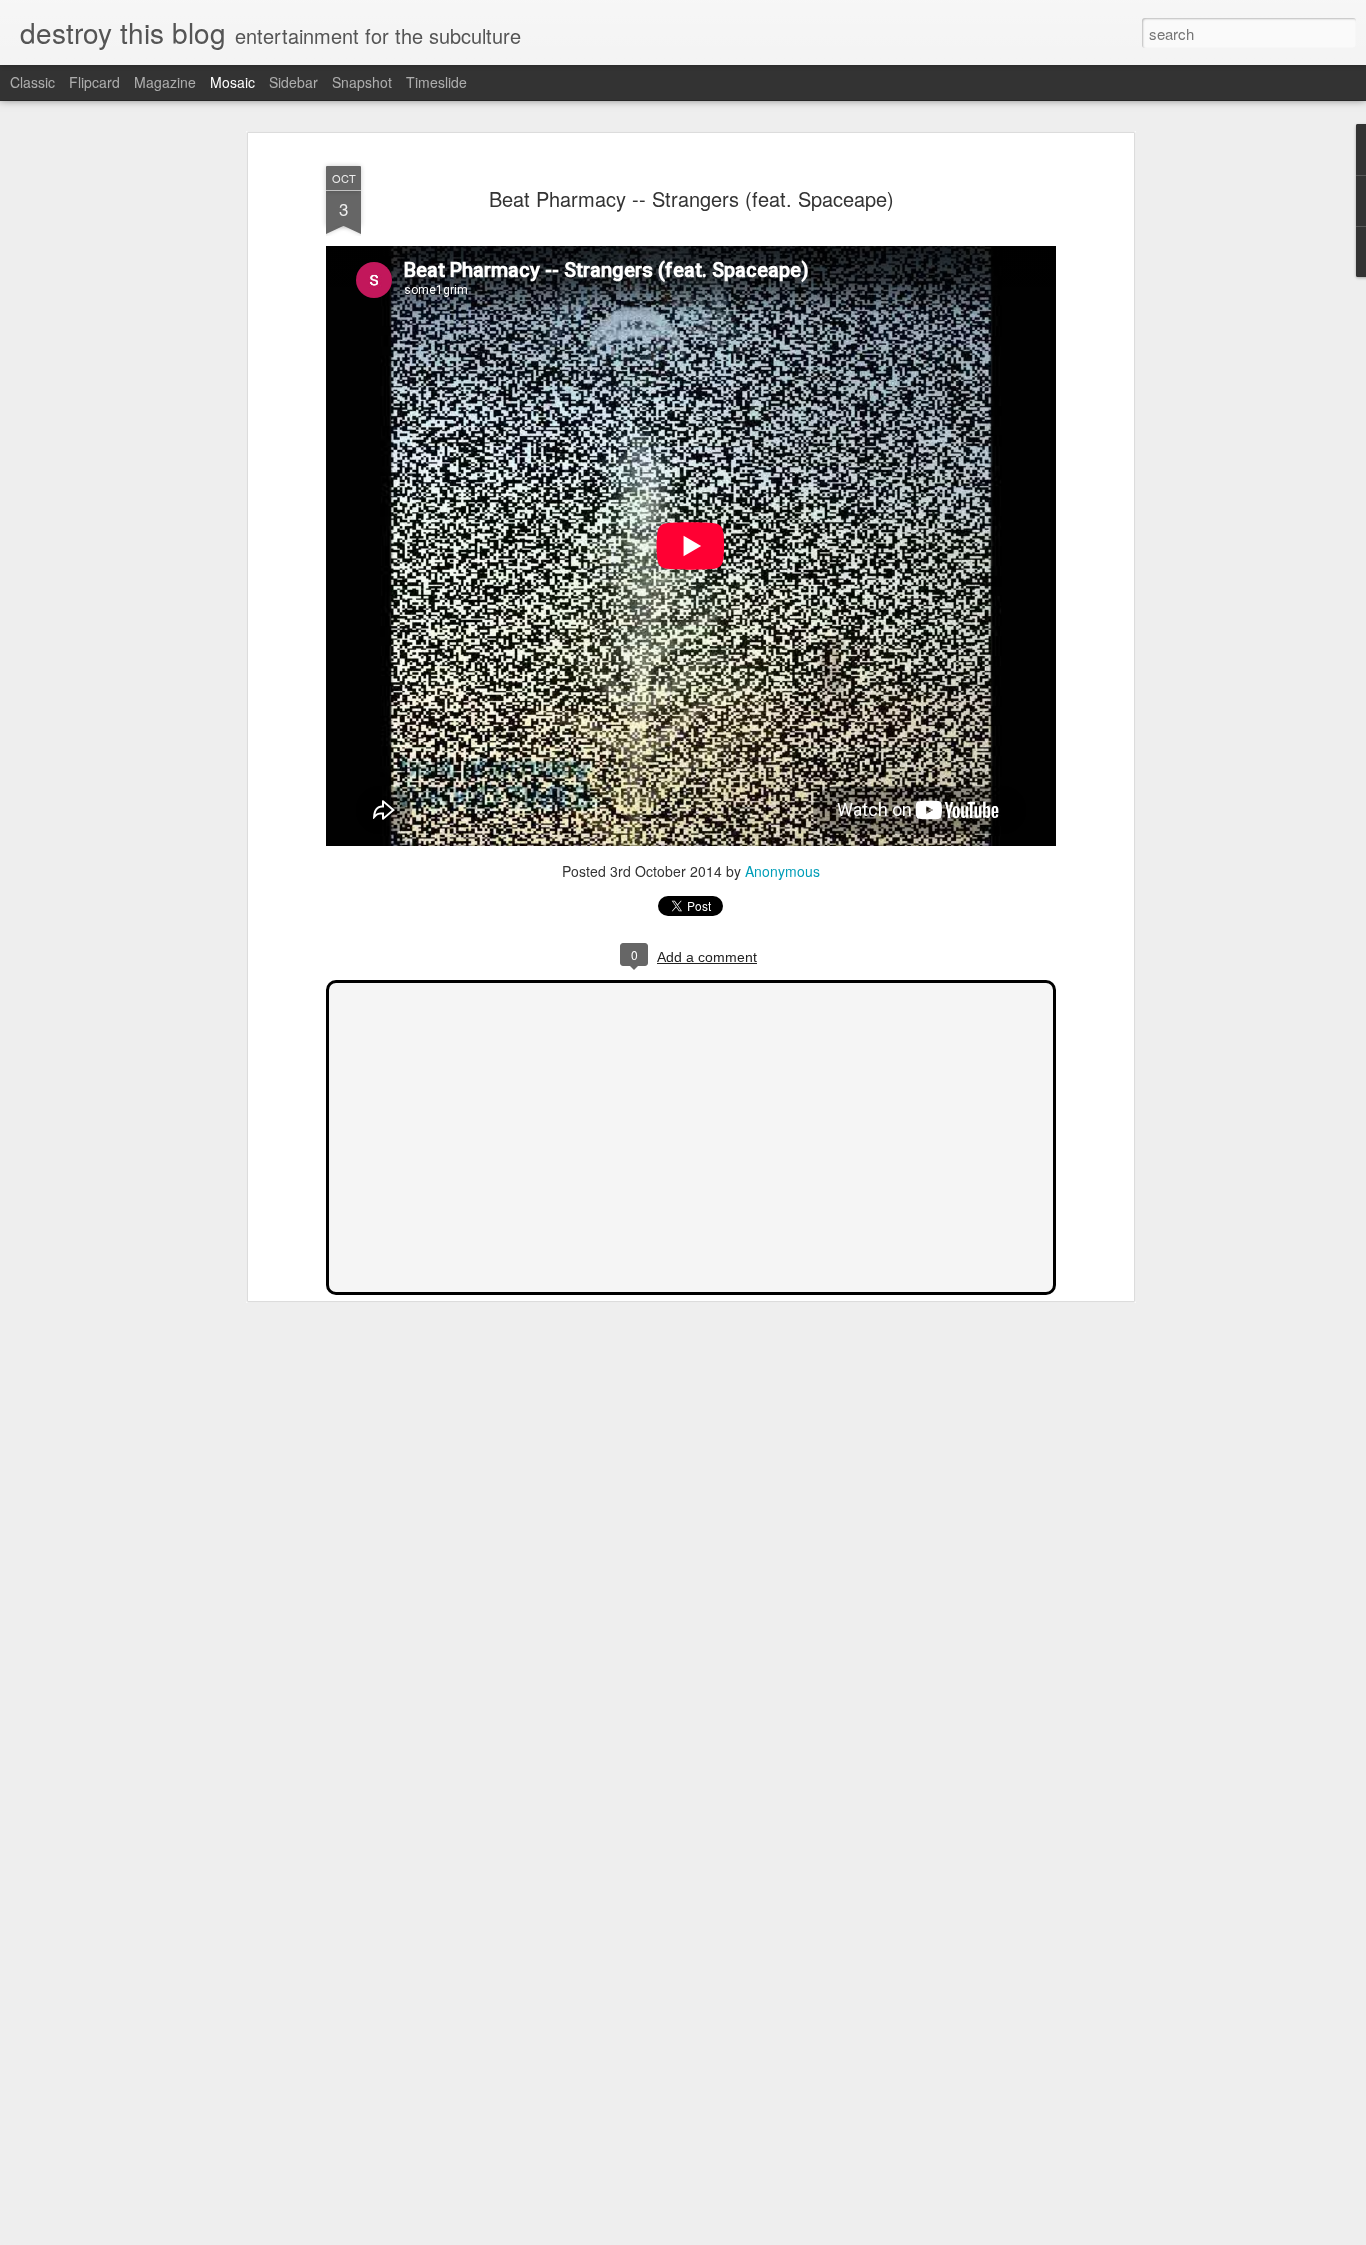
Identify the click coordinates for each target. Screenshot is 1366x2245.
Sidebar (293, 82)
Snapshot (362, 82)
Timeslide (436, 82)
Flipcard (94, 82)
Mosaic (232, 82)
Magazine (165, 82)
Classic (32, 82)
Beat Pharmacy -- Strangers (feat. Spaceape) (691, 198)
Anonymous (782, 871)
